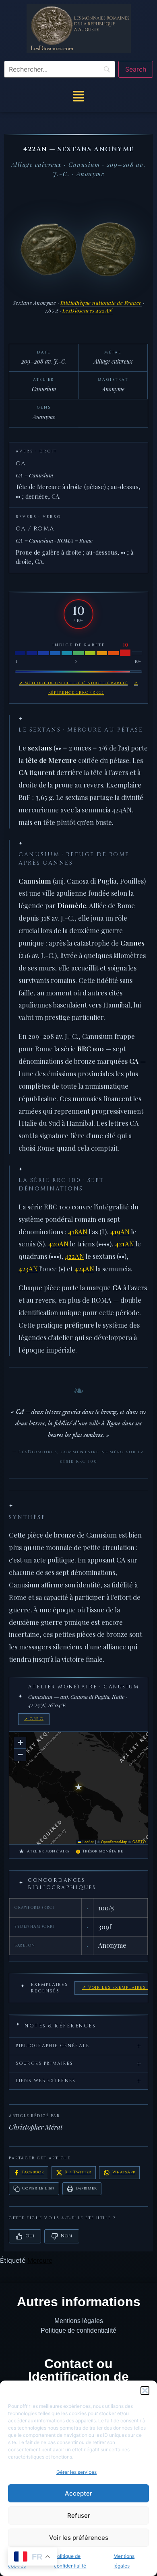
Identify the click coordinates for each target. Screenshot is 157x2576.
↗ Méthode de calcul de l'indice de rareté (74, 683)
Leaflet (88, 1842)
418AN (78, 1231)
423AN (28, 1268)
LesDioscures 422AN (88, 310)
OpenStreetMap (114, 1842)
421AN (125, 1244)
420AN (58, 1244)
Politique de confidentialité (78, 2330)
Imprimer (86, 2188)
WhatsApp (124, 2172)
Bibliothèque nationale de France (101, 303)
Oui (30, 2236)
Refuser (79, 2515)
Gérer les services (76, 2472)
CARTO (139, 1842)
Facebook (33, 2172)
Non (66, 2236)
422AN (74, 1256)
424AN (84, 1268)
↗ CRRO (34, 1719)
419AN (120, 1231)
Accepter (78, 2493)
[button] (145, 2391)
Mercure (40, 2260)
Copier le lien (38, 2188)
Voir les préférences (79, 2538)
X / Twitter (78, 2172)
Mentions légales (79, 2321)
